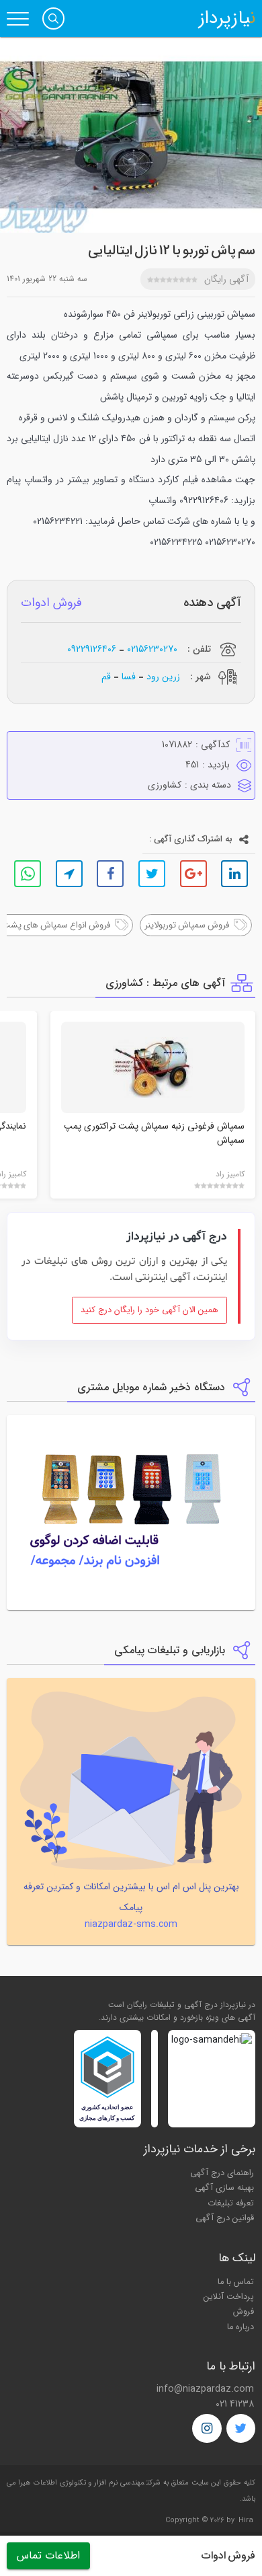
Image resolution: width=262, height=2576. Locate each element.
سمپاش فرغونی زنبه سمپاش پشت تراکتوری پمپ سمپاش (154, 1133)
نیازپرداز (227, 19)
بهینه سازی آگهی (224, 2188)
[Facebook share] (110, 874)
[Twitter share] (152, 874)
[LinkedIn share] (234, 874)
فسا (129, 676)
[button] (53, 18)
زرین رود (163, 676)
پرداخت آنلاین (229, 2297)
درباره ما (241, 2327)
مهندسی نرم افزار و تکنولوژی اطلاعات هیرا (81, 2483)
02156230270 (152, 649)
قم (106, 676)
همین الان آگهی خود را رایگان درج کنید (149, 1310)
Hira (246, 2521)
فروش (244, 2312)
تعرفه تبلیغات (231, 2203)
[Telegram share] (69, 874)
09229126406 (92, 649)
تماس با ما (236, 2282)
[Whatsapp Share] (28, 874)
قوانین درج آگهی (225, 2218)
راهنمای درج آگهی (222, 2173)
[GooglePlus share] (193, 874)
